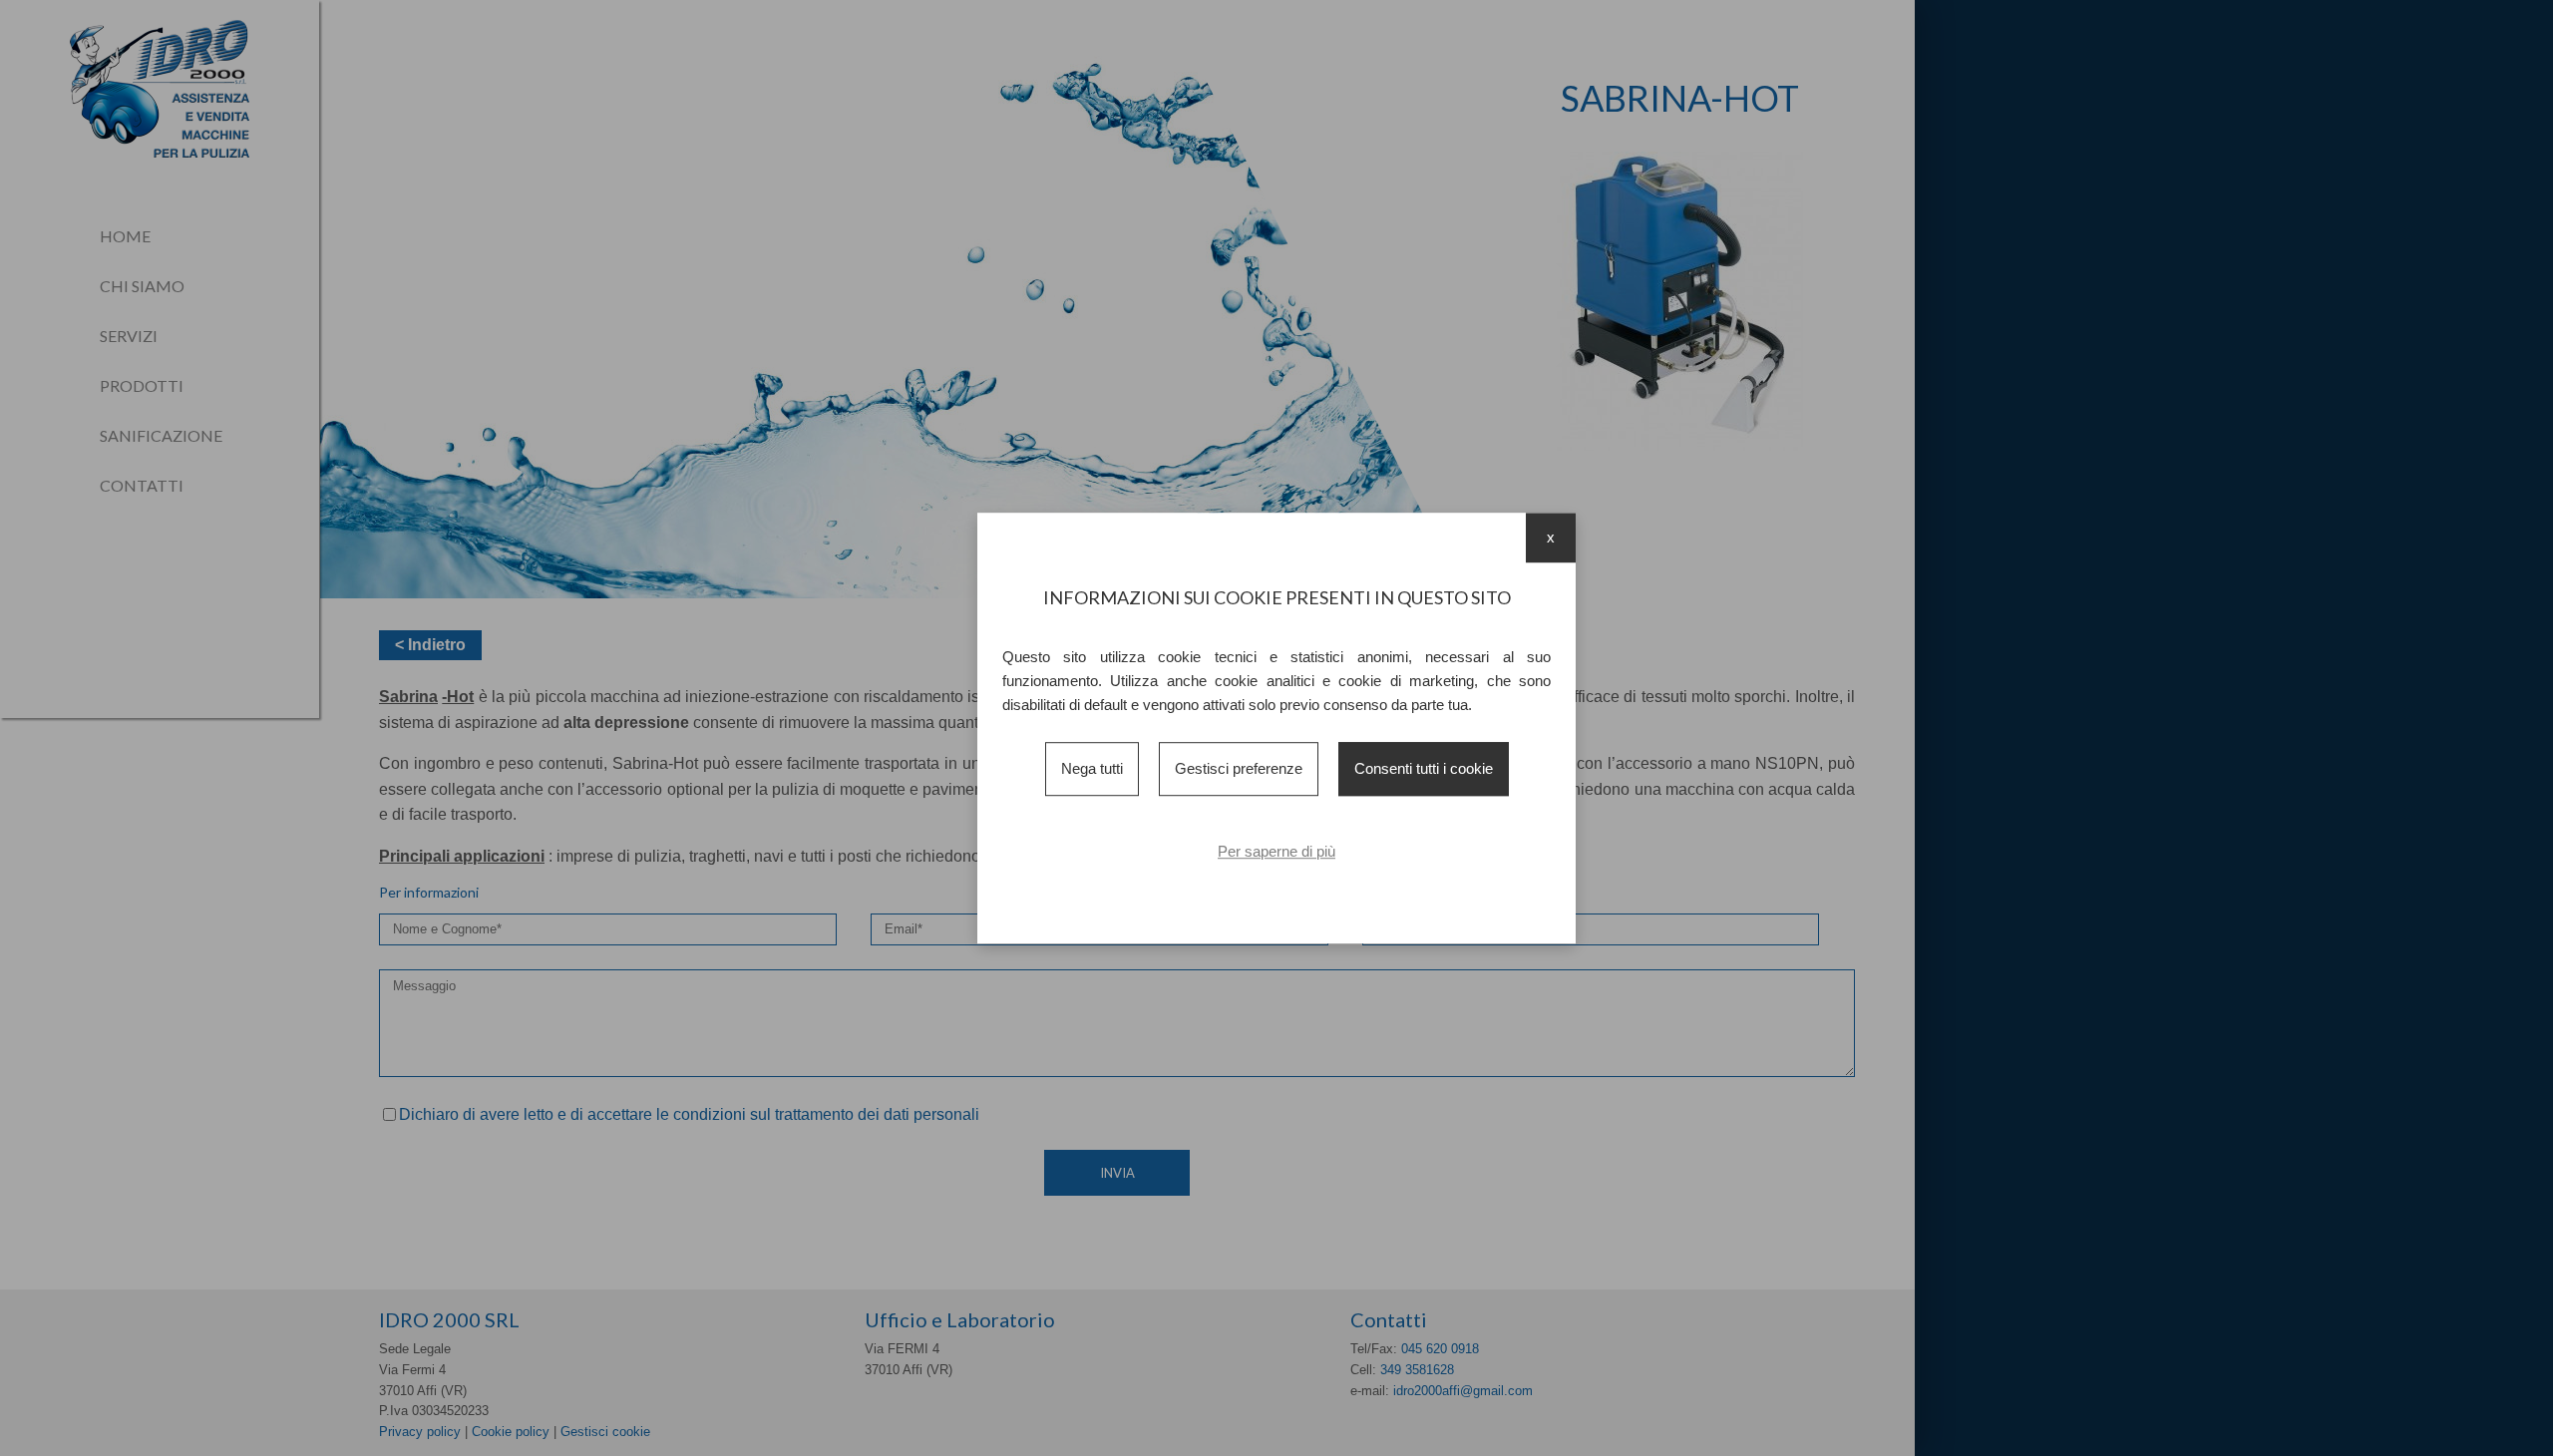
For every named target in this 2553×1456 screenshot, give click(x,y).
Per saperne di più (1276, 851)
